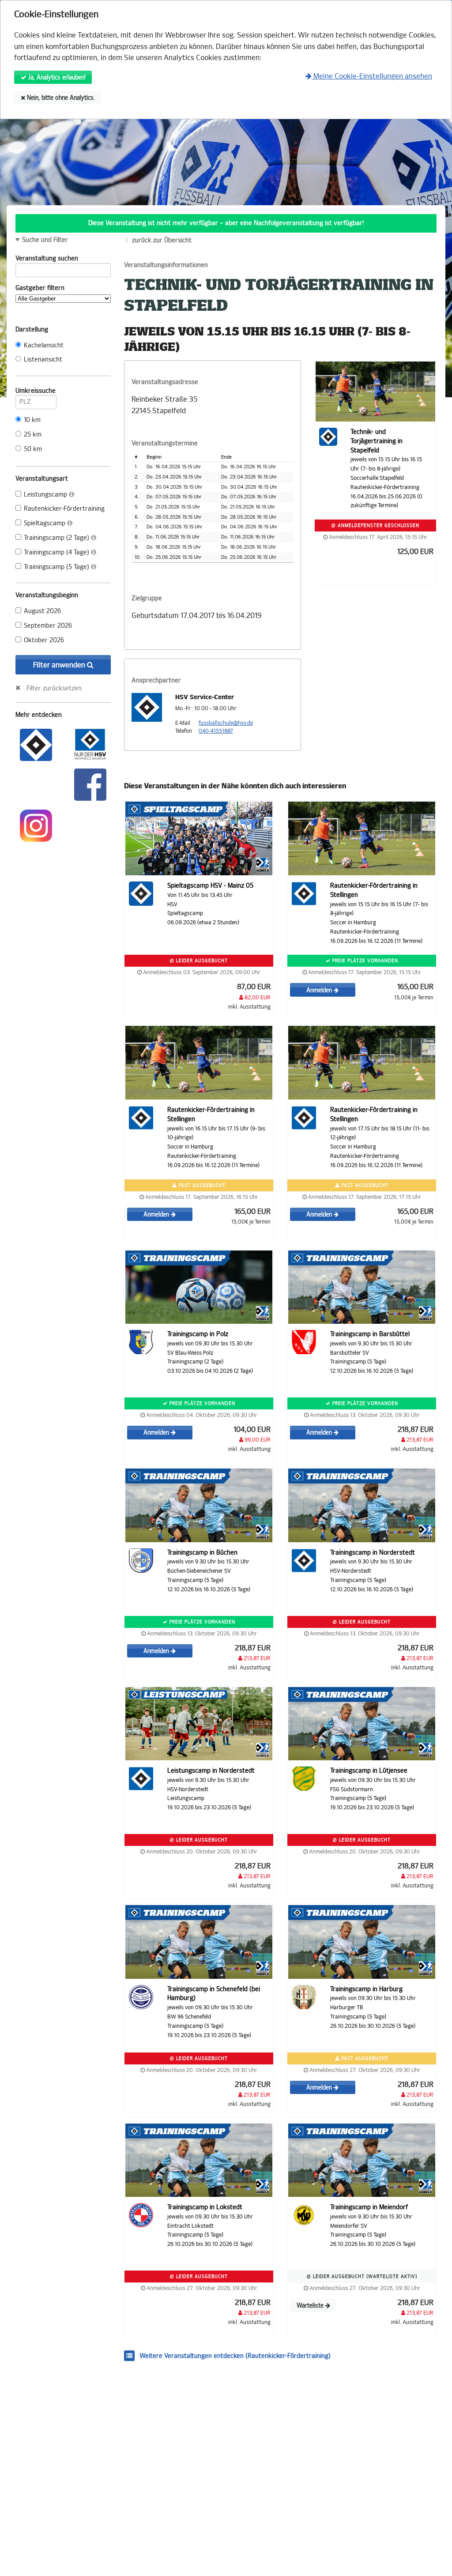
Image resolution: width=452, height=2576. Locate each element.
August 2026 (42, 611)
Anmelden (320, 990)
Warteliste (311, 2306)
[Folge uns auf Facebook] (90, 784)
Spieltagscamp (45, 523)
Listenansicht (43, 360)
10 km (32, 420)
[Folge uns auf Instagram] (36, 825)
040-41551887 (216, 731)
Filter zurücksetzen (54, 688)
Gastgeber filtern (40, 288)
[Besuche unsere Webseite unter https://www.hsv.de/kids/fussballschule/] (36, 744)
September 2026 (48, 626)
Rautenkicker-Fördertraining (64, 509)
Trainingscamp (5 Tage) (57, 567)
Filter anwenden (60, 665)
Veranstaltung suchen (47, 258)
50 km (33, 449)
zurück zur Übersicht (162, 240)
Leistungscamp (46, 495)
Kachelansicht (44, 345)
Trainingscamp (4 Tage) (57, 552)
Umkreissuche (36, 391)
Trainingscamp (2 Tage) (57, 538)
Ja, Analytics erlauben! (56, 77)
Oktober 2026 (44, 640)
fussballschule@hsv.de (226, 723)
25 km (33, 435)
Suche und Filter (45, 240)
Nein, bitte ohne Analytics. (60, 98)
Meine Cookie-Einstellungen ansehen (372, 76)
